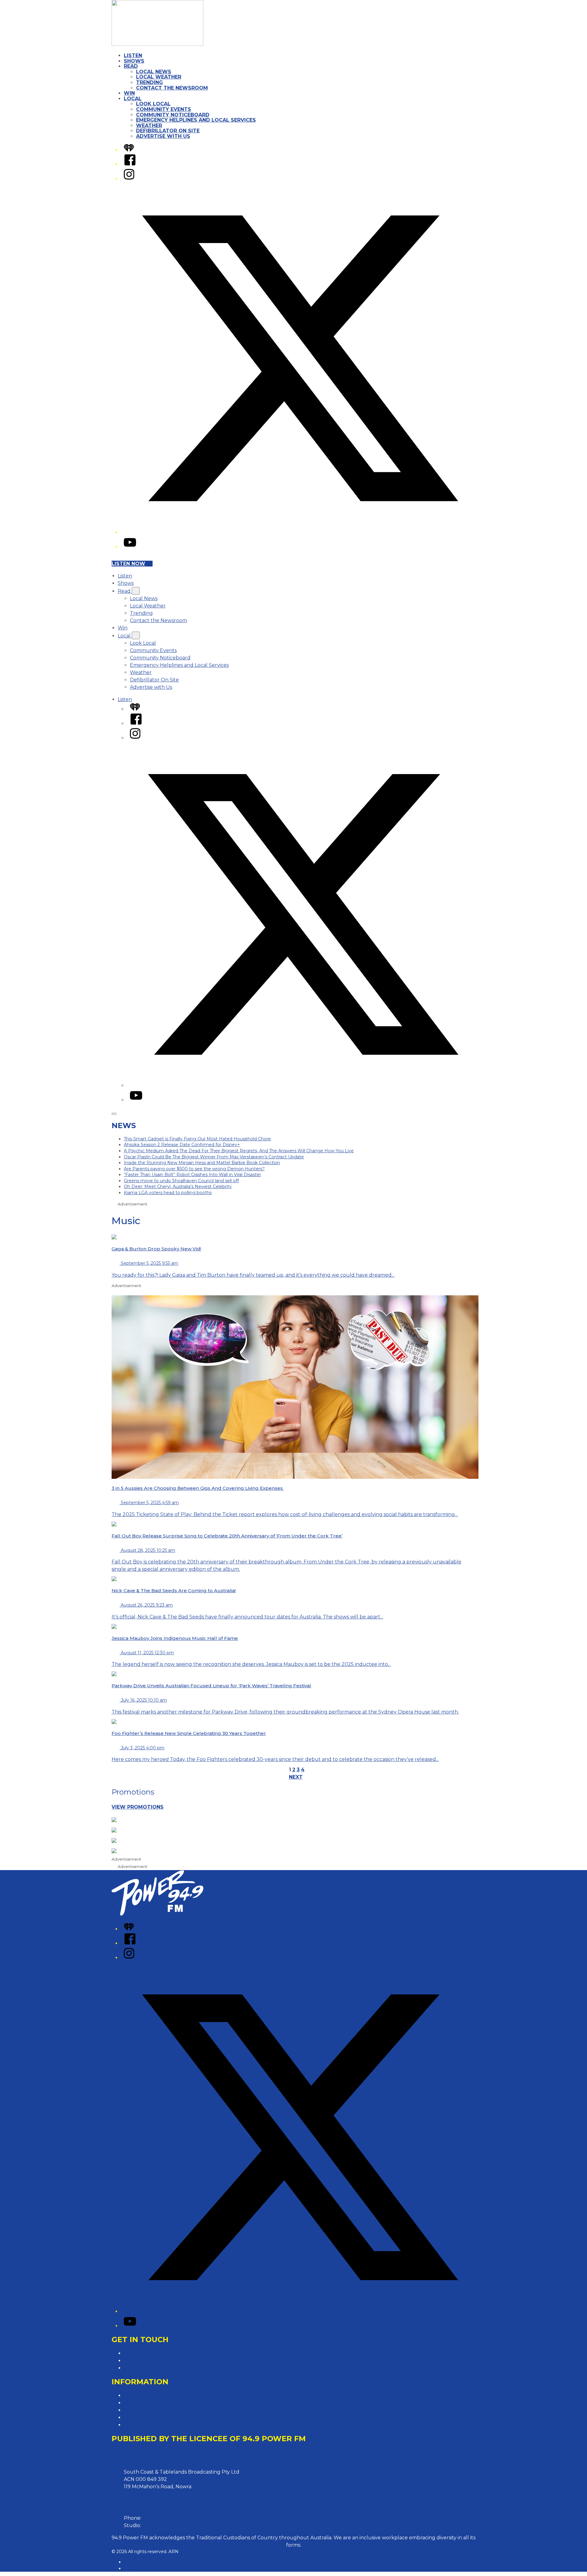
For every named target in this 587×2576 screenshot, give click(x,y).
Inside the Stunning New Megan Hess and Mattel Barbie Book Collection (202, 1163)
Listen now (128, 564)
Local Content (141, 2425)
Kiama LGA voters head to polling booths (168, 1193)
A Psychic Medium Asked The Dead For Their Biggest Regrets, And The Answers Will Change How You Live (239, 1151)
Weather (149, 125)
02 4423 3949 (159, 2525)
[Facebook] (130, 164)
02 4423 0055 (159, 2518)
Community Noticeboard (173, 115)
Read (131, 66)
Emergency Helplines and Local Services (196, 120)
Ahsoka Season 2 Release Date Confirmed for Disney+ (182, 1145)
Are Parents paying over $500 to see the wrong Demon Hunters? (194, 1169)
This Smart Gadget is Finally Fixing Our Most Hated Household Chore (197, 1139)
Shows (134, 61)
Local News (154, 72)
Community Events (164, 109)
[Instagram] (129, 179)
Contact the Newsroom (172, 88)
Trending (150, 82)
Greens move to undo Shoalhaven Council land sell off (181, 1181)
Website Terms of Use (150, 2417)
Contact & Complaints (150, 2353)
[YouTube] (130, 547)
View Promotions (138, 1807)
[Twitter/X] (300, 532)
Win (129, 93)
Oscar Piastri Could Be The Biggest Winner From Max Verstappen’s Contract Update (214, 1157)
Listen (133, 55)
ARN (129, 2562)
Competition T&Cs (146, 2403)
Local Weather (159, 77)
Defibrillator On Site (168, 131)
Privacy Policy (141, 2395)
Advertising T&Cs (144, 2410)
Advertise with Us (163, 136)
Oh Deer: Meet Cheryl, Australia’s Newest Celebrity (178, 1187)
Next (296, 1777)
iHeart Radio (137, 2568)
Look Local (153, 104)
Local (133, 99)
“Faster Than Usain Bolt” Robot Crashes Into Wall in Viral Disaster (192, 1175)
